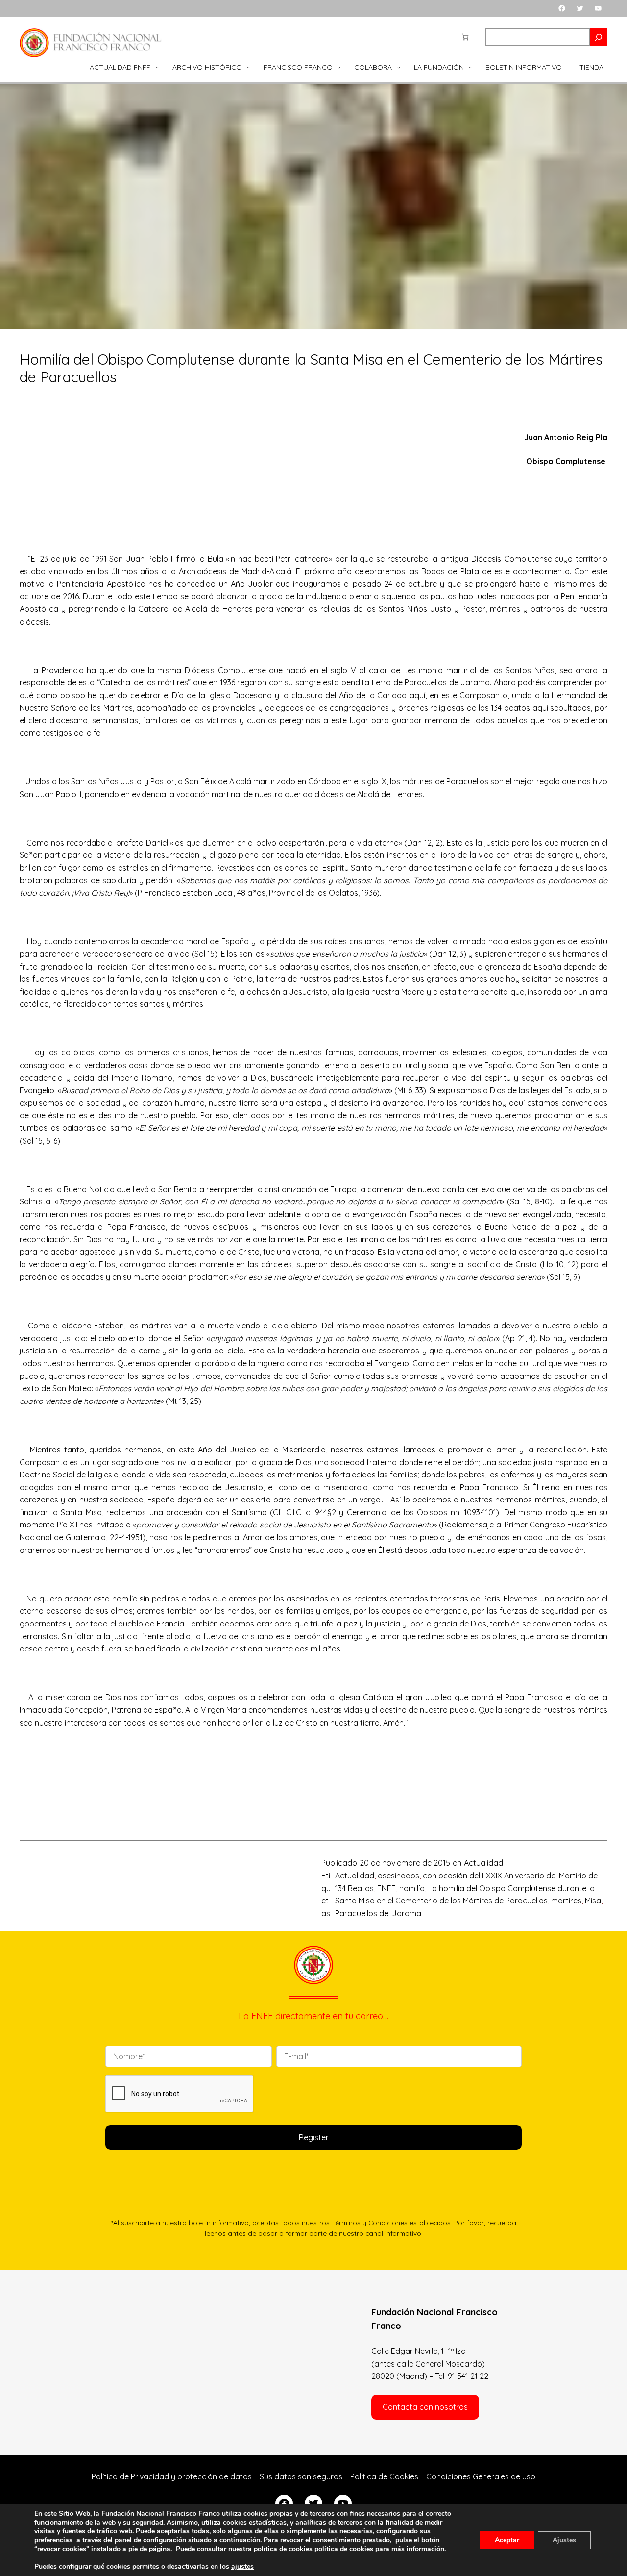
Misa (593, 1901)
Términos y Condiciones (370, 2222)
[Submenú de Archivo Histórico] (248, 67)
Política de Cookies (384, 2476)
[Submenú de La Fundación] (470, 67)
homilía (412, 1888)
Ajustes (564, 2540)
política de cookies (344, 2549)
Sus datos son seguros (301, 2476)
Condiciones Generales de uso (481, 2476)
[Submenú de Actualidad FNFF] (157, 67)
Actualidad (483, 1863)
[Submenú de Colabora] (399, 67)
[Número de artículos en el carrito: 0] (465, 37)
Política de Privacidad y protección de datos (172, 2476)
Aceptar (507, 2540)
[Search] (599, 37)
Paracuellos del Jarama (378, 1913)
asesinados (398, 1876)
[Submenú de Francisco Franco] (339, 67)
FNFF (386, 1888)
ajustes (242, 2567)
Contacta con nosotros (425, 2407)
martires (566, 1901)
